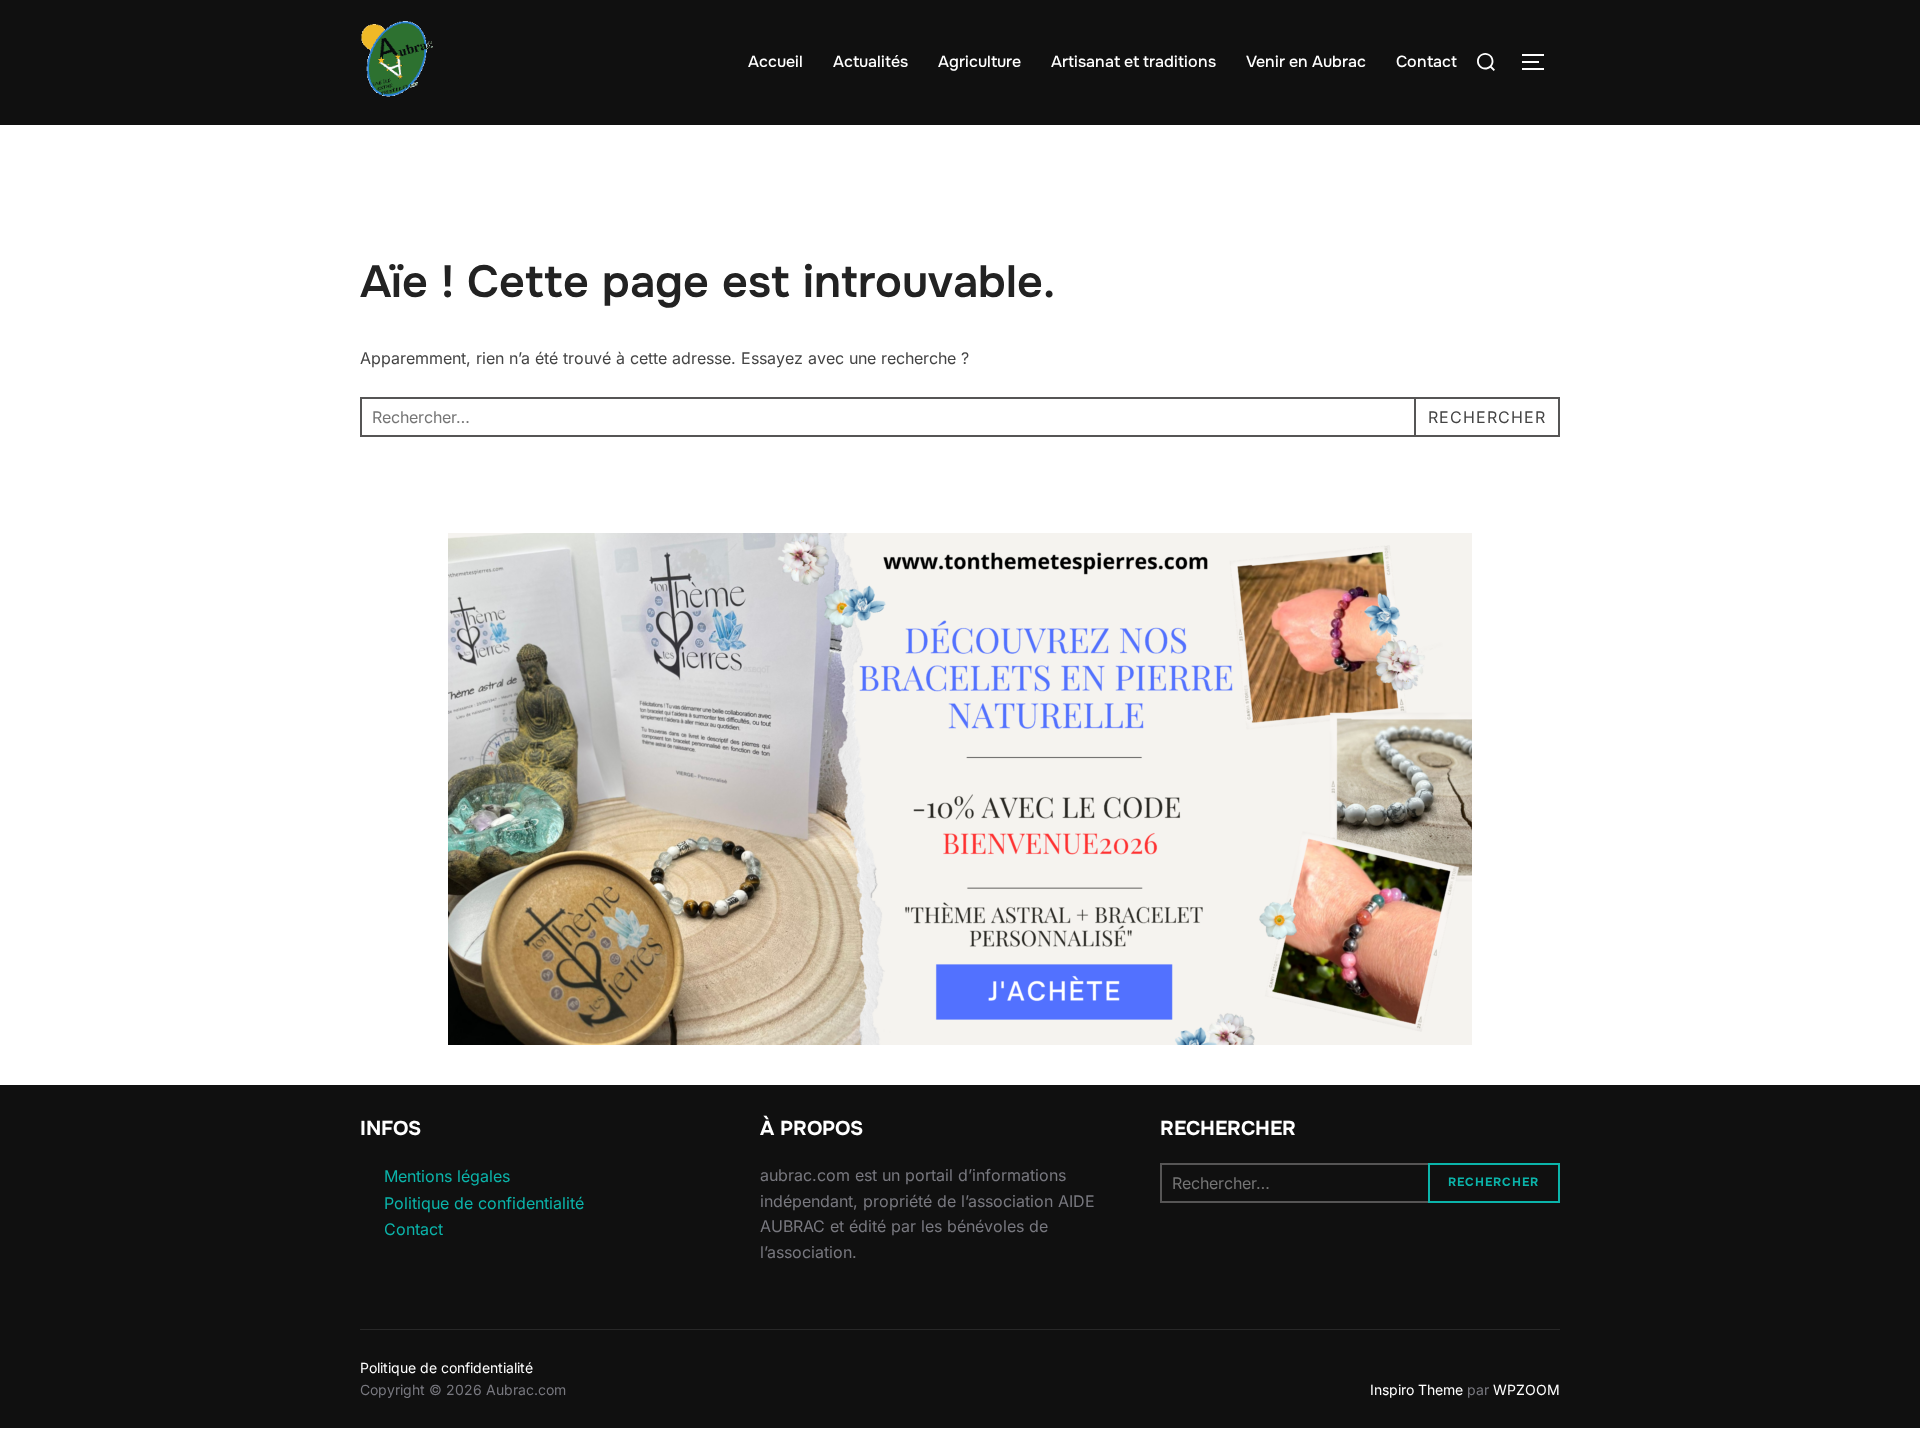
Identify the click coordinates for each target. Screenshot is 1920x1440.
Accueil (775, 61)
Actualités (870, 61)
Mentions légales (447, 1176)
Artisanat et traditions (1133, 61)
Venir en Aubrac (1306, 61)
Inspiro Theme (1416, 1389)
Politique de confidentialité (484, 1203)
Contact (1426, 61)
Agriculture (979, 61)
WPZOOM (1526, 1389)
